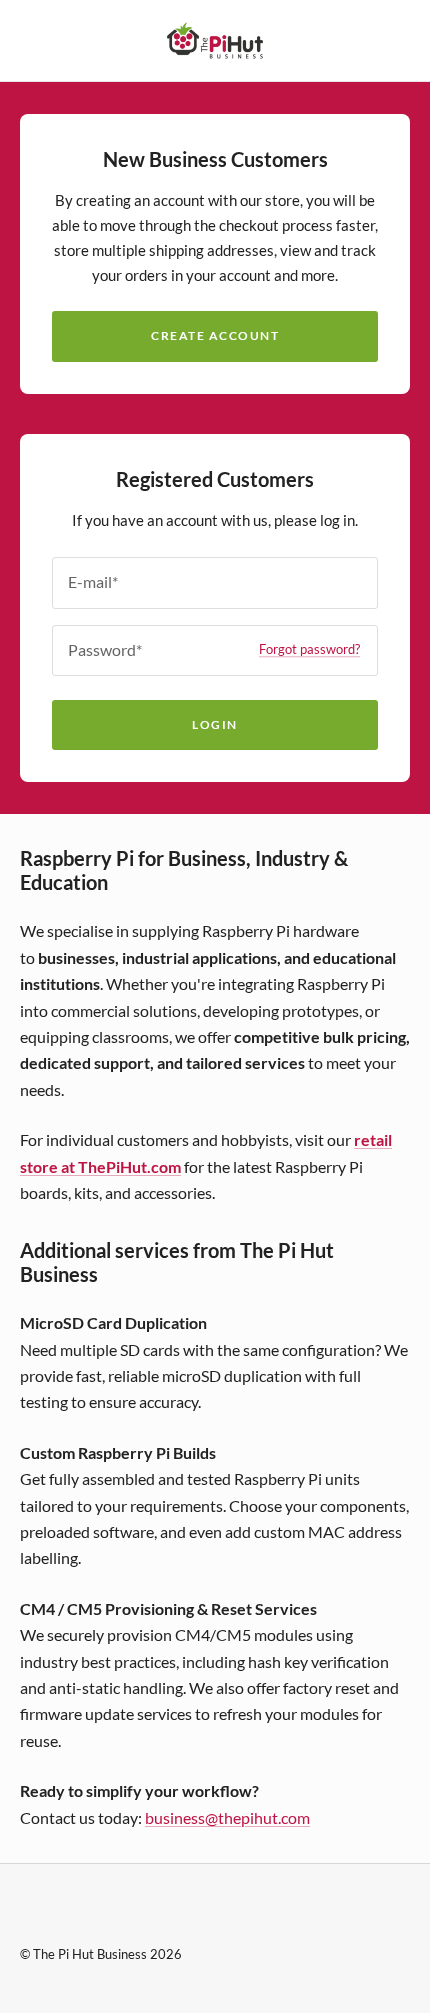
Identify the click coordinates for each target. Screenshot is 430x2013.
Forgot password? (309, 650)
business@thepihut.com (227, 1817)
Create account (215, 335)
